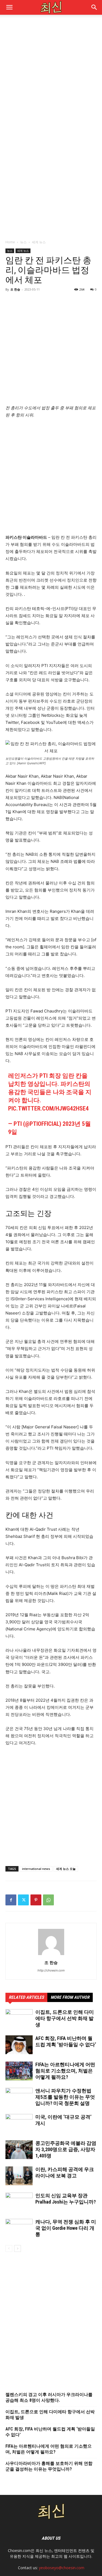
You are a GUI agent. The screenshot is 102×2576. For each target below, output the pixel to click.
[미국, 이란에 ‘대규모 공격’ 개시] (19, 2123)
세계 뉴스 (39, 242)
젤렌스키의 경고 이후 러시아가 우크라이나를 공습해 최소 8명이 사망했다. (49, 2397)
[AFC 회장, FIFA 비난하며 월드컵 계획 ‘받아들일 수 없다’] (19, 2045)
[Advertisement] (51, 75)
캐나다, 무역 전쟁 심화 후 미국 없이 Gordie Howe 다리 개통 (66, 2228)
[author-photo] (51, 1955)
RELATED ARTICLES (26, 1997)
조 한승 (15, 289)
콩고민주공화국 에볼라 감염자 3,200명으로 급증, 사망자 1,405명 (66, 2149)
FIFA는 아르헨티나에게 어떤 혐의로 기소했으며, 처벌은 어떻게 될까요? (65, 2071)
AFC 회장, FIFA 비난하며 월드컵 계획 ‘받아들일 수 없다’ (50, 2432)
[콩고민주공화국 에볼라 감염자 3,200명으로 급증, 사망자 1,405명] (19, 2150)
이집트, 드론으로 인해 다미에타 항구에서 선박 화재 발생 (65, 2018)
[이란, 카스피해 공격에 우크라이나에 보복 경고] (19, 2176)
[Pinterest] (36, 1900)
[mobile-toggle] (9, 7)
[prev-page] (9, 2248)
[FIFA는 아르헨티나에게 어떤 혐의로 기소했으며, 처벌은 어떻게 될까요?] (19, 2071)
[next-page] (18, 2248)
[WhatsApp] (48, 1900)
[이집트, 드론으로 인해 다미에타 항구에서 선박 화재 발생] (19, 2019)
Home (10, 242)
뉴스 (23, 242)
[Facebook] (11, 1900)
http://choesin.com (51, 1970)
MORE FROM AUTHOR (70, 1997)
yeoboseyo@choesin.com (62, 2568)
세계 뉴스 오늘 (66, 1869)
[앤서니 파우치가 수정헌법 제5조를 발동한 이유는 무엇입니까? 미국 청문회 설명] (19, 2097)
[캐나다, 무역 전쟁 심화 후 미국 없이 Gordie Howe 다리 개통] (19, 2228)
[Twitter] (23, 1900)
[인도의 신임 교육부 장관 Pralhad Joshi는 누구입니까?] (19, 2202)
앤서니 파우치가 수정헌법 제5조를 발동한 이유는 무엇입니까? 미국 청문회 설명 (65, 2097)
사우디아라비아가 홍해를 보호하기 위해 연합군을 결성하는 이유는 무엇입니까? (49, 2466)
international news (36, 1869)
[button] (94, 7)
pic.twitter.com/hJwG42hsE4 (48, 1108)
